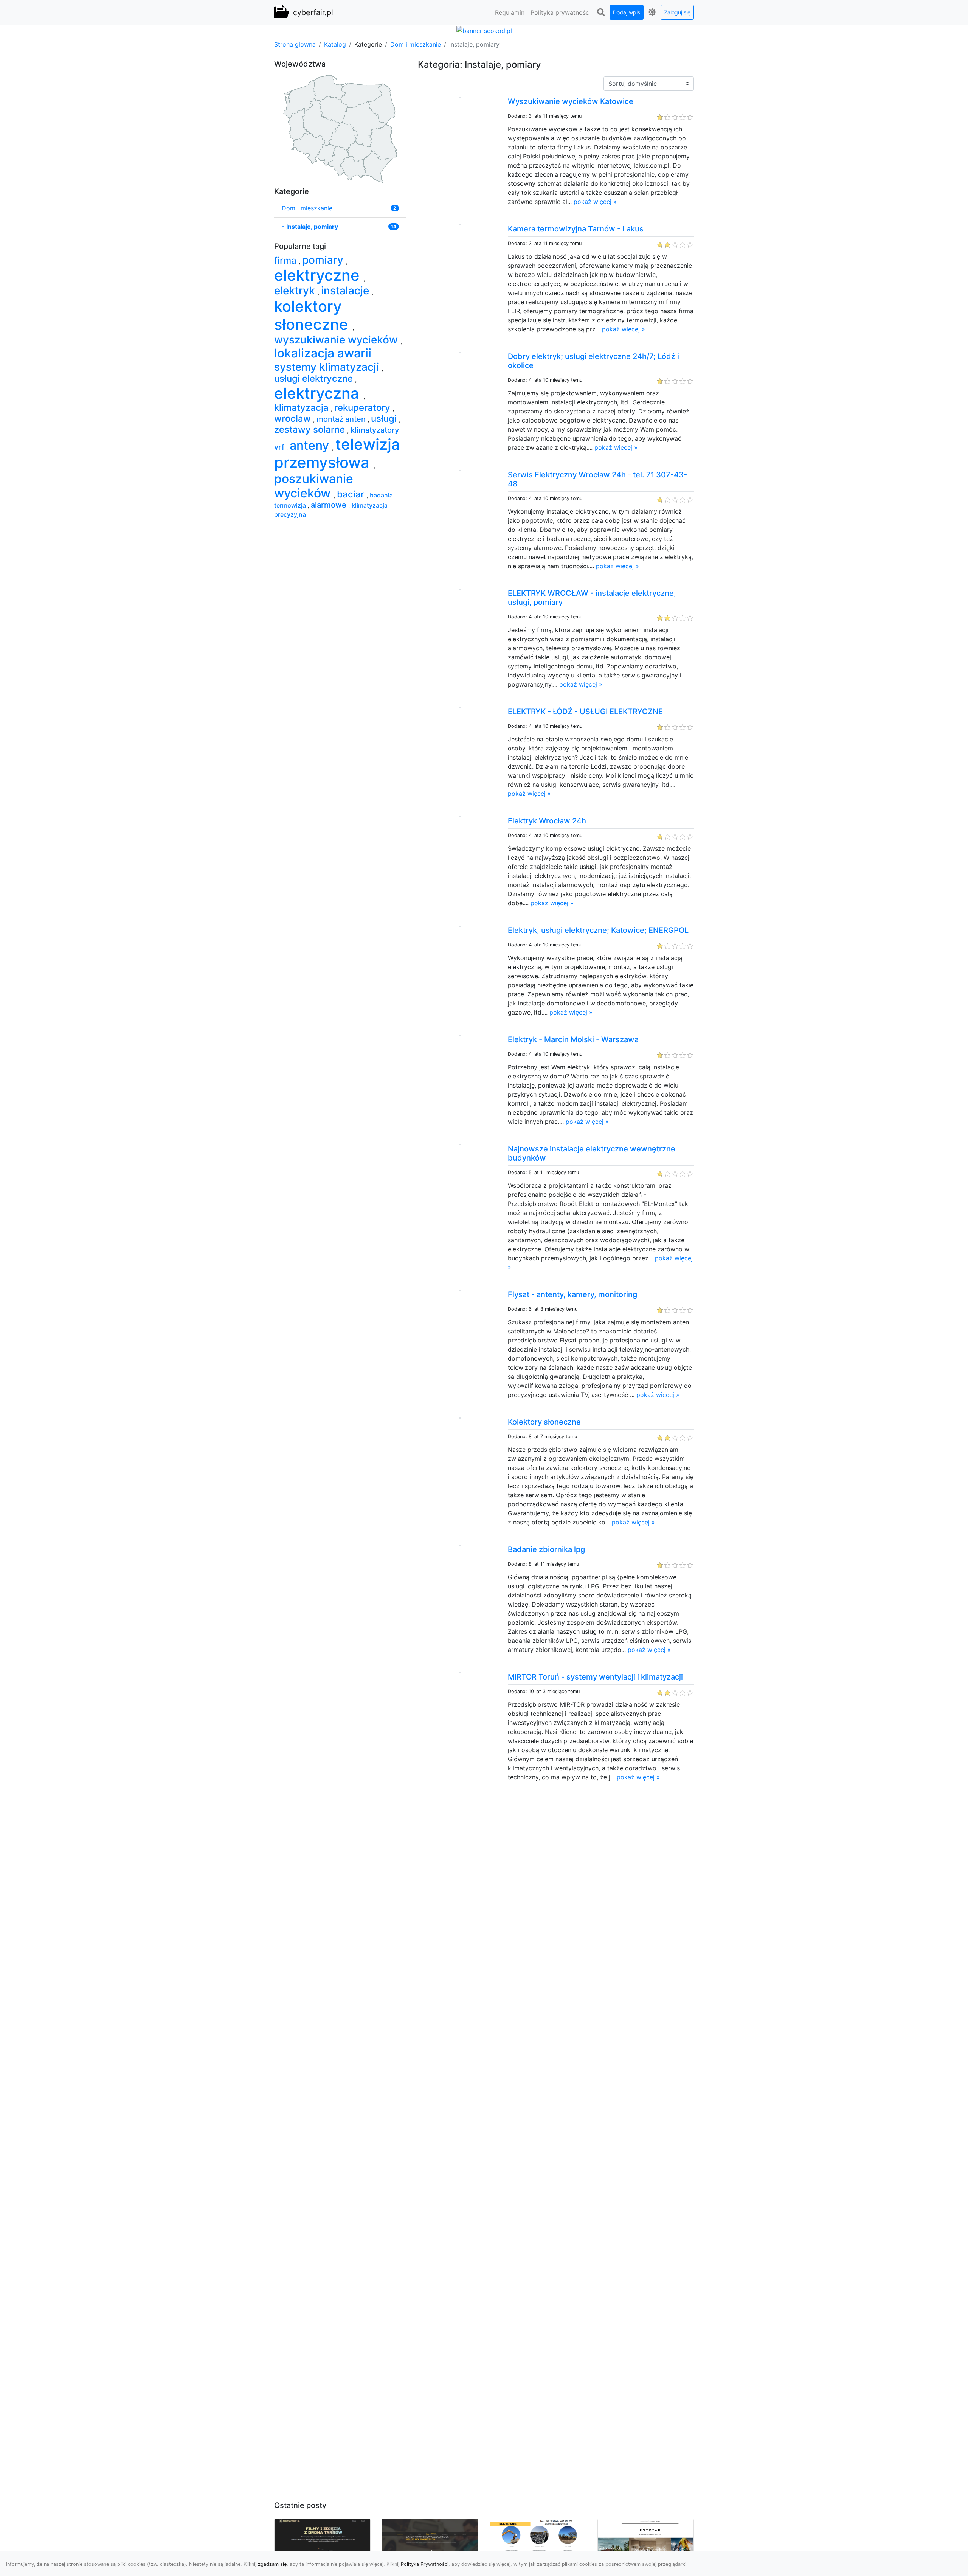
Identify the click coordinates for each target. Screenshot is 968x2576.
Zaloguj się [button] (677, 12)
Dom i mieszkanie (416, 44)
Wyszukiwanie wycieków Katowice (571, 101)
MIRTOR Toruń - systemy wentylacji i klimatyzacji (595, 1677)
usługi (385, 419)
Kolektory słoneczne (544, 1422)
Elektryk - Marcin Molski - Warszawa (573, 1039)
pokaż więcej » (595, 202)
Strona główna (295, 44)
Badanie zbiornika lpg (546, 1549)
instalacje (346, 291)
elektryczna (319, 393)
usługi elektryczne (315, 378)
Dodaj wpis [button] (627, 12)
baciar (352, 494)
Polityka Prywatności (425, 2564)
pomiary (324, 260)
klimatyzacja (302, 408)
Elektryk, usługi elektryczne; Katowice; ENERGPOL (598, 930)
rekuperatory (363, 408)
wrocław (294, 419)
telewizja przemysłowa (337, 453)
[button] (601, 12)
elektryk (296, 291)
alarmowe (330, 505)
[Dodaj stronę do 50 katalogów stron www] (484, 30)
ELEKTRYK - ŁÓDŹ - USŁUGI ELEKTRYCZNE (585, 712)
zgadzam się (272, 2564)
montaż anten (342, 419)
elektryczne (319, 275)
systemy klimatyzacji (328, 367)
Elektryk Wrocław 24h (547, 821)
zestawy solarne (311, 430)
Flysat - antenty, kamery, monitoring (572, 1294)
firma (286, 260)
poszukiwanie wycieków (314, 486)
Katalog (335, 44)
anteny (311, 445)
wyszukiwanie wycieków (337, 340)
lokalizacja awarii (324, 353)
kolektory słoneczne (313, 315)
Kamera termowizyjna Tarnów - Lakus (576, 229)
